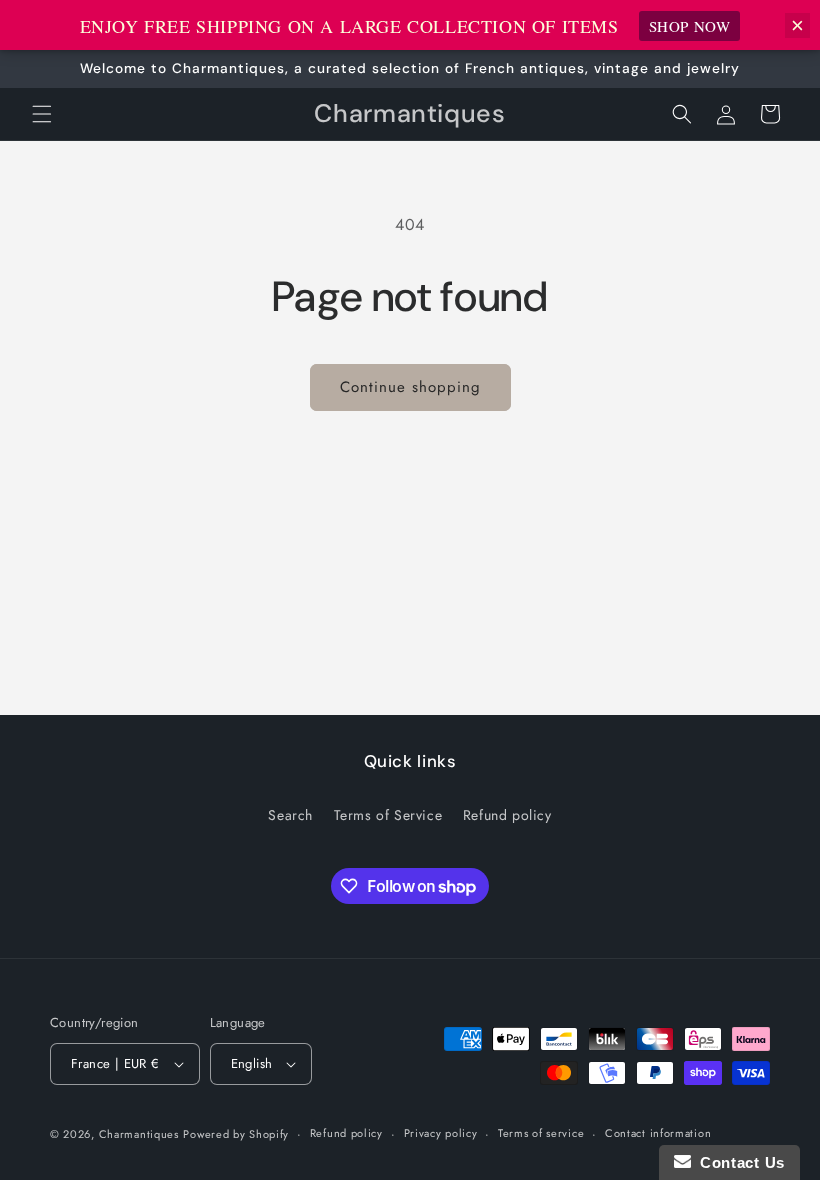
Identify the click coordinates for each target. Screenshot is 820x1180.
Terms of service (541, 1133)
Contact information (658, 1133)
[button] (42, 114)
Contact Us (738, 1162)
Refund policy (507, 815)
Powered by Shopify (236, 1134)
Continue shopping (410, 387)
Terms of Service (388, 815)
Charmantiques (139, 1134)
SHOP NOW (690, 26)
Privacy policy (441, 1133)
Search (290, 815)
